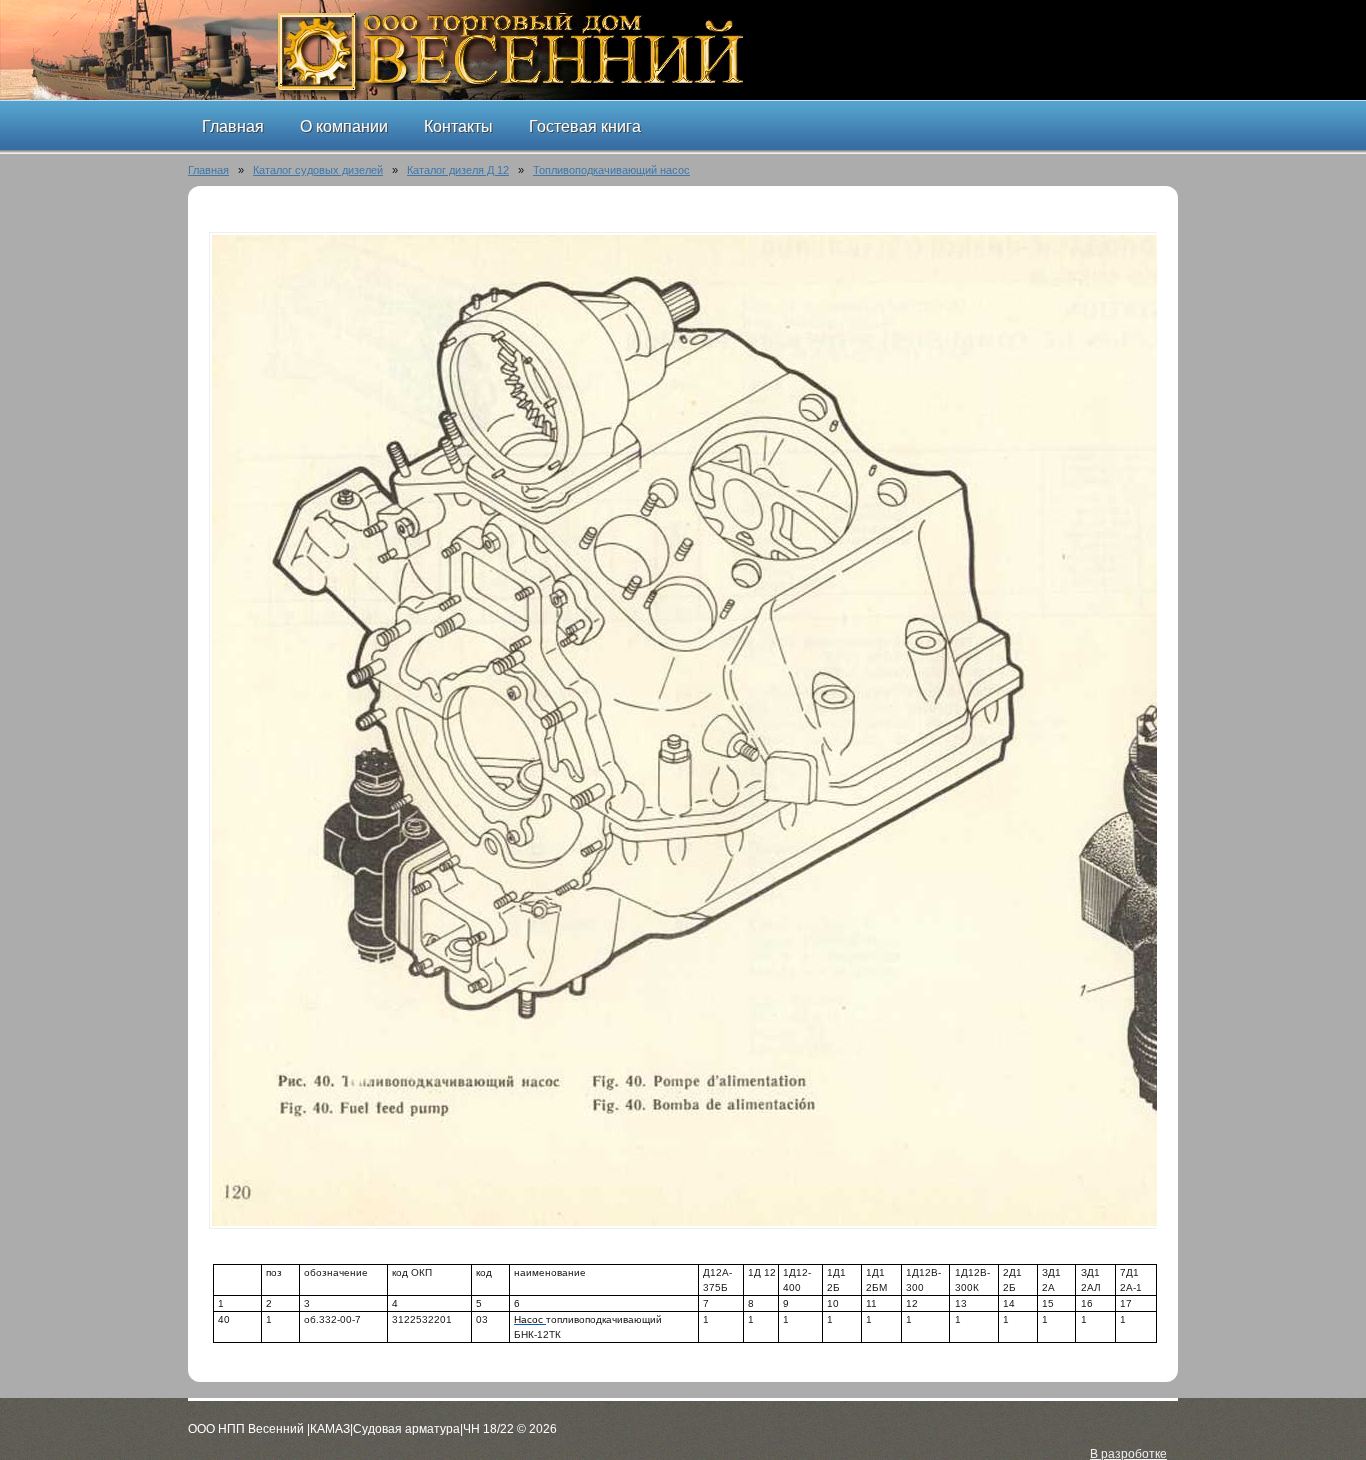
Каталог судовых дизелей (318, 170)
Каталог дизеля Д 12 (458, 170)
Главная (208, 170)
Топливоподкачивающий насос (611, 170)
